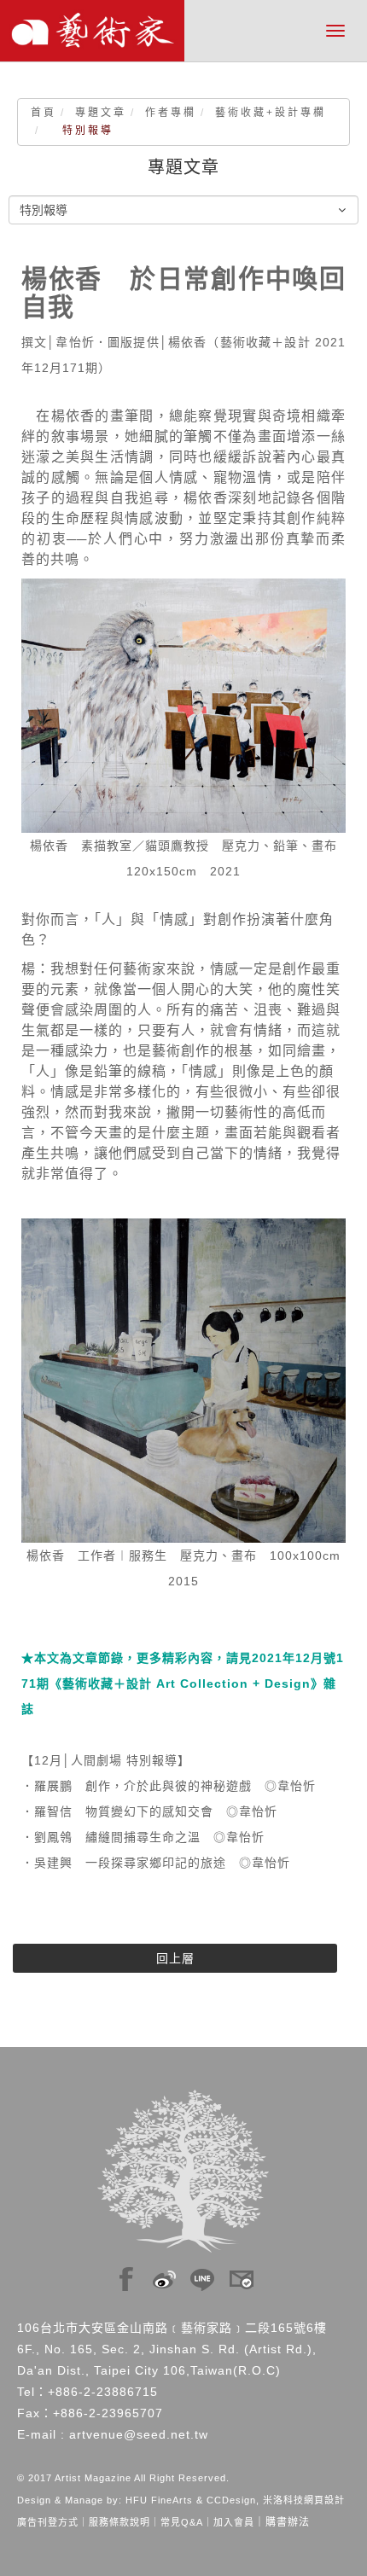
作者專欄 (171, 113)
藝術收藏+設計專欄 (271, 113)
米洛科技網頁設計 (304, 2500)
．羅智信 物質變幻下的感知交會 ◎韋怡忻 (149, 1811)
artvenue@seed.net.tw (139, 2434)
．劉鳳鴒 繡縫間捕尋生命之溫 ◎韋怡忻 (143, 1837)
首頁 (44, 113)
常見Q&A (182, 2522)
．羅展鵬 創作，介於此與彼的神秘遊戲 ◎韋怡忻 (169, 1786)
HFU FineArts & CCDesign (191, 2500)
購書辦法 (288, 2522)
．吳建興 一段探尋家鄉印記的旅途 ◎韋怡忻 (156, 1863)
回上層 (175, 1958)
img (126, 2275)
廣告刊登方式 (48, 2522)
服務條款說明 (119, 2522)
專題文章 (101, 113)
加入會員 (234, 2522)
